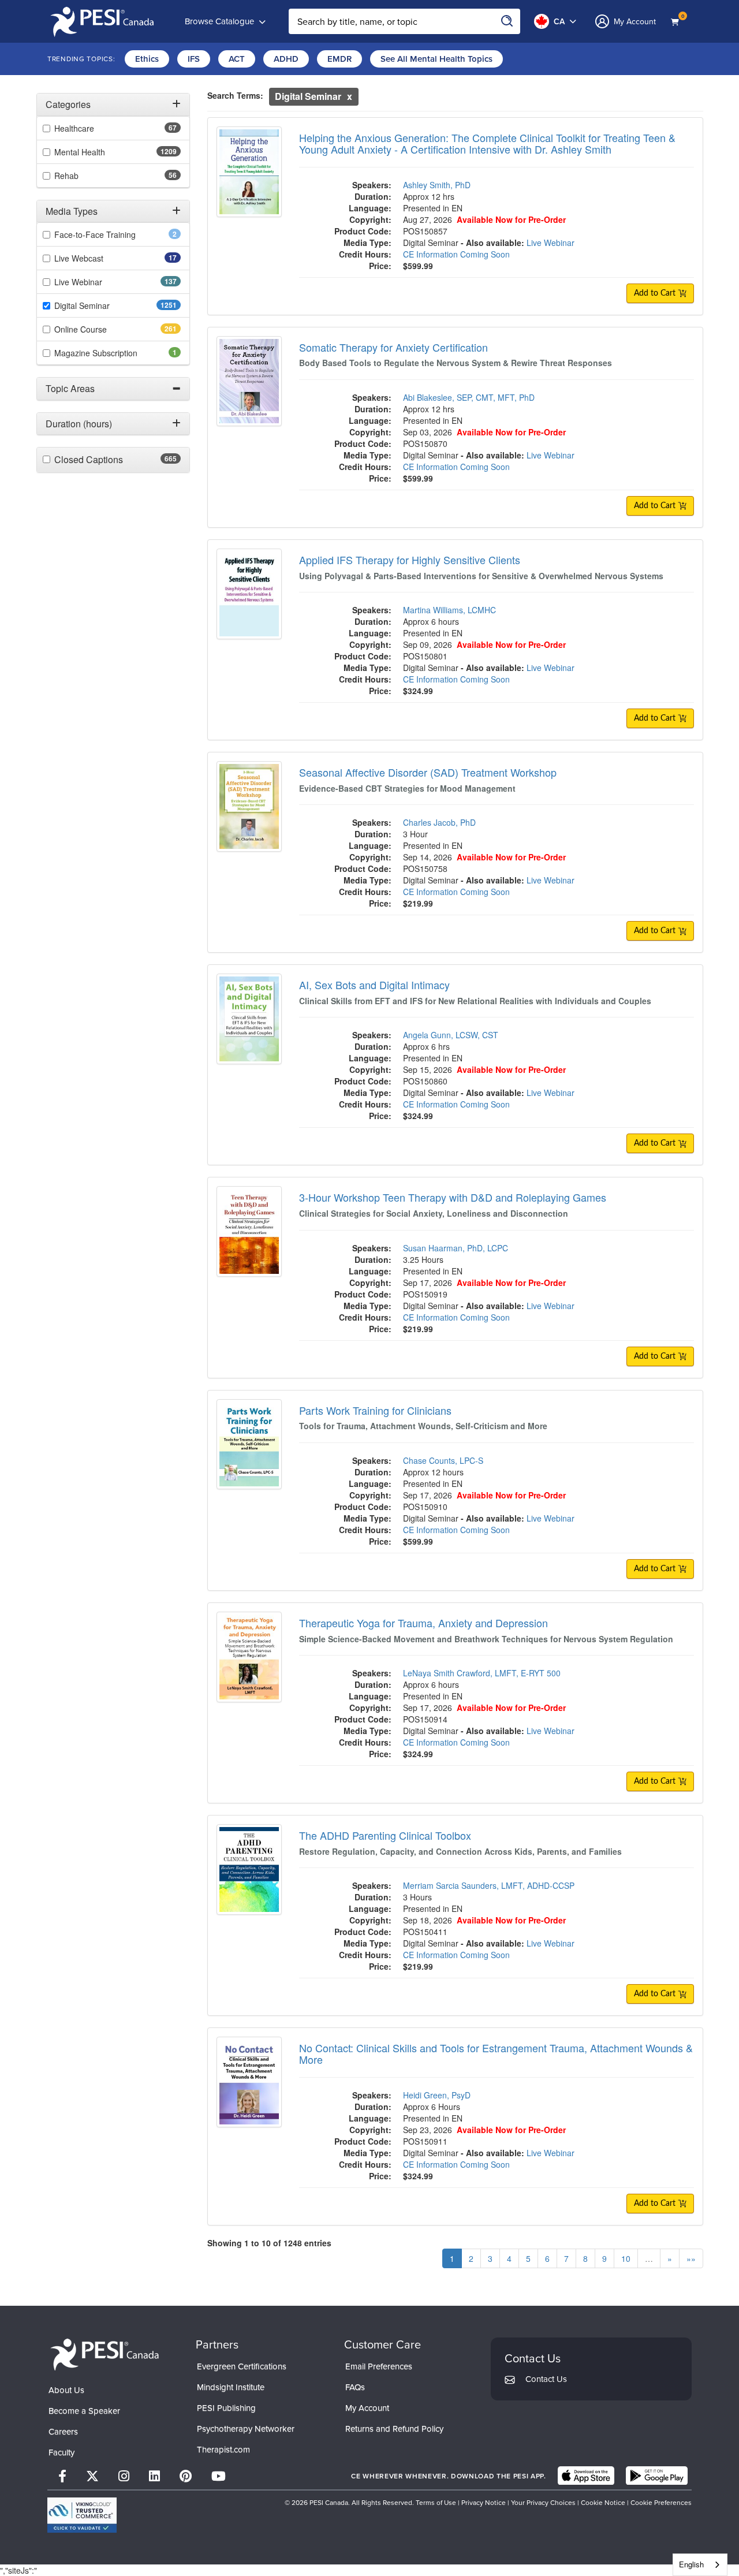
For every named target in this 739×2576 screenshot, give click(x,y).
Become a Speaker (84, 2411)
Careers (63, 2431)
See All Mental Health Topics (436, 59)
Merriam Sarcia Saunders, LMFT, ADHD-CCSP (489, 1885)
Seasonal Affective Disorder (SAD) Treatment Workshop (428, 772)
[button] (113, 105)
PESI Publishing (226, 2408)
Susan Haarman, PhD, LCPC (456, 1248)
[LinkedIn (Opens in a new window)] (154, 2476)
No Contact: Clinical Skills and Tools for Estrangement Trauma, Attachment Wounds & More (496, 2053)
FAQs (355, 2387)
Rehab (85, 176)
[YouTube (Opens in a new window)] (219, 2476)
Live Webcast (97, 258)
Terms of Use (436, 2502)
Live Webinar (99, 282)
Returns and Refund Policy (394, 2428)
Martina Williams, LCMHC (449, 610)
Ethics (147, 59)
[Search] (507, 21)
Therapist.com (223, 2449)
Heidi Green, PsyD (437, 2095)
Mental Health (102, 152)
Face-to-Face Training (111, 234)
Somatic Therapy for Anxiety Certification (393, 347)
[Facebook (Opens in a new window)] (62, 2476)
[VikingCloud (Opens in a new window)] (82, 2515)
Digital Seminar (105, 305)
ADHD (286, 59)
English (691, 2564)
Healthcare (92, 128)
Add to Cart (656, 293)
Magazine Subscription (112, 353)
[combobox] (700, 2565)
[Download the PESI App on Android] (657, 2476)
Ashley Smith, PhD (437, 185)
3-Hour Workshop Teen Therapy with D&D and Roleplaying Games (453, 1197)
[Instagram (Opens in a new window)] (124, 2476)
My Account (367, 2408)
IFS (194, 59)
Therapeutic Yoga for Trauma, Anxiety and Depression (423, 1623)
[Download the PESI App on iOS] (586, 2476)
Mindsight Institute (231, 2387)
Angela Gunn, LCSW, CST (451, 1035)
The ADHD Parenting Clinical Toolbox (385, 1835)
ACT (237, 59)
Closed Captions (111, 460)
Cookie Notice (603, 2502)
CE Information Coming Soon (456, 254)
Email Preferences (379, 2366)
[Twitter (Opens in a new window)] (92, 2476)
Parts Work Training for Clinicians (375, 1410)
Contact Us (546, 2379)
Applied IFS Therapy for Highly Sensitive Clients (410, 560)
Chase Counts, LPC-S (443, 1460)
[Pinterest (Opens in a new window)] (186, 2476)
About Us (66, 2390)
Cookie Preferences (661, 2502)
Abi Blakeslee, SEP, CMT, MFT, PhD (469, 397)
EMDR (339, 59)
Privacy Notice (484, 2502)
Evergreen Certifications (242, 2366)
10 (626, 2258)
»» (691, 2258)
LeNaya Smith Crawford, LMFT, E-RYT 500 (482, 1673)
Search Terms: (235, 95)
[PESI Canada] (105, 2353)
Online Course (101, 329)
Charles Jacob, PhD (439, 822)
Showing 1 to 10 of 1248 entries (269, 2243)
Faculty (61, 2452)
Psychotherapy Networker (246, 2428)
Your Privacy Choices (543, 2502)
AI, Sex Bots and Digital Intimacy (374, 985)
